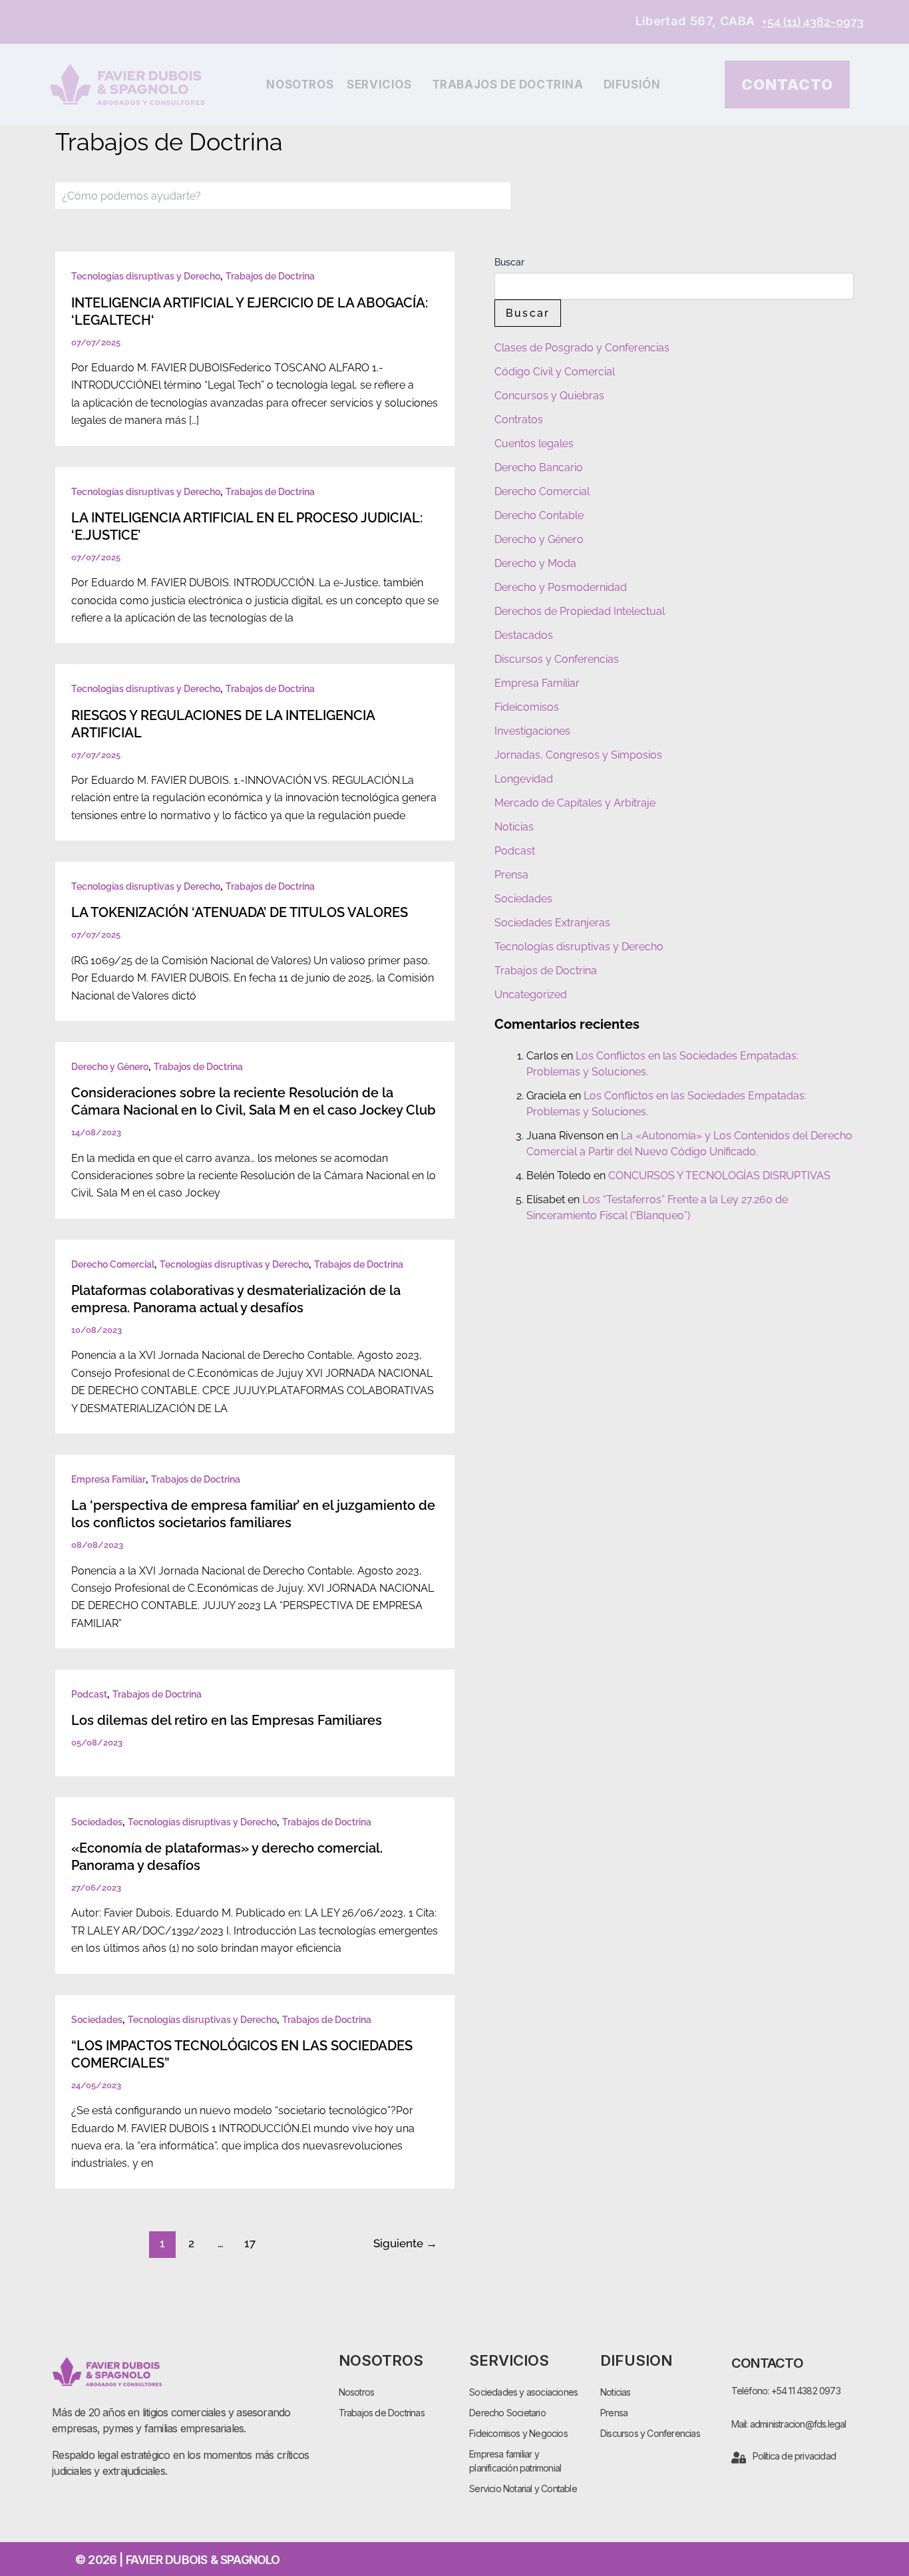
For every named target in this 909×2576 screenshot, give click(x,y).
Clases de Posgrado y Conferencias (582, 348)
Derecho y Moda (535, 563)
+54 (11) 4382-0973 (813, 22)
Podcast (89, 1694)
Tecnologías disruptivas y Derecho (146, 276)
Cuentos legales (534, 444)
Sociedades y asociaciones (523, 2392)
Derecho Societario (507, 2413)
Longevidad (524, 779)
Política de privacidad (794, 2456)
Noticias (514, 827)
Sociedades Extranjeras (552, 923)
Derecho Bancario (539, 467)
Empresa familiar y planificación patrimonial (515, 2461)
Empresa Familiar (108, 1479)
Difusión (632, 85)
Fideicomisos (527, 707)
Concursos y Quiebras (549, 396)
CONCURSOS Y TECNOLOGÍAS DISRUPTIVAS (719, 1176)
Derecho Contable (539, 515)
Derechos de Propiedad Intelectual (580, 611)
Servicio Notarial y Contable (523, 2488)
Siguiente (405, 2243)
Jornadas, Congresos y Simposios (578, 755)
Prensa (511, 875)
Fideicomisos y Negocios (518, 2433)
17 (250, 2243)
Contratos (519, 420)
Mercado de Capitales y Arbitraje (575, 803)
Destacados (524, 635)
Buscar (509, 262)
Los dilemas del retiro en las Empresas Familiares (227, 1720)
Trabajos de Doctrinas (382, 2413)
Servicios (379, 85)
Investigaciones (532, 731)
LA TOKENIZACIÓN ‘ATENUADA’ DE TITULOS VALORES (240, 912)
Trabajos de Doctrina (508, 85)
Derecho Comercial (113, 1264)
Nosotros (300, 85)
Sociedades (97, 1822)
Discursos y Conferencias (557, 659)
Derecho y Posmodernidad (561, 587)
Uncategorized (531, 995)
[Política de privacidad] (739, 2458)
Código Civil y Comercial (555, 372)
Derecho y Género (110, 1067)
